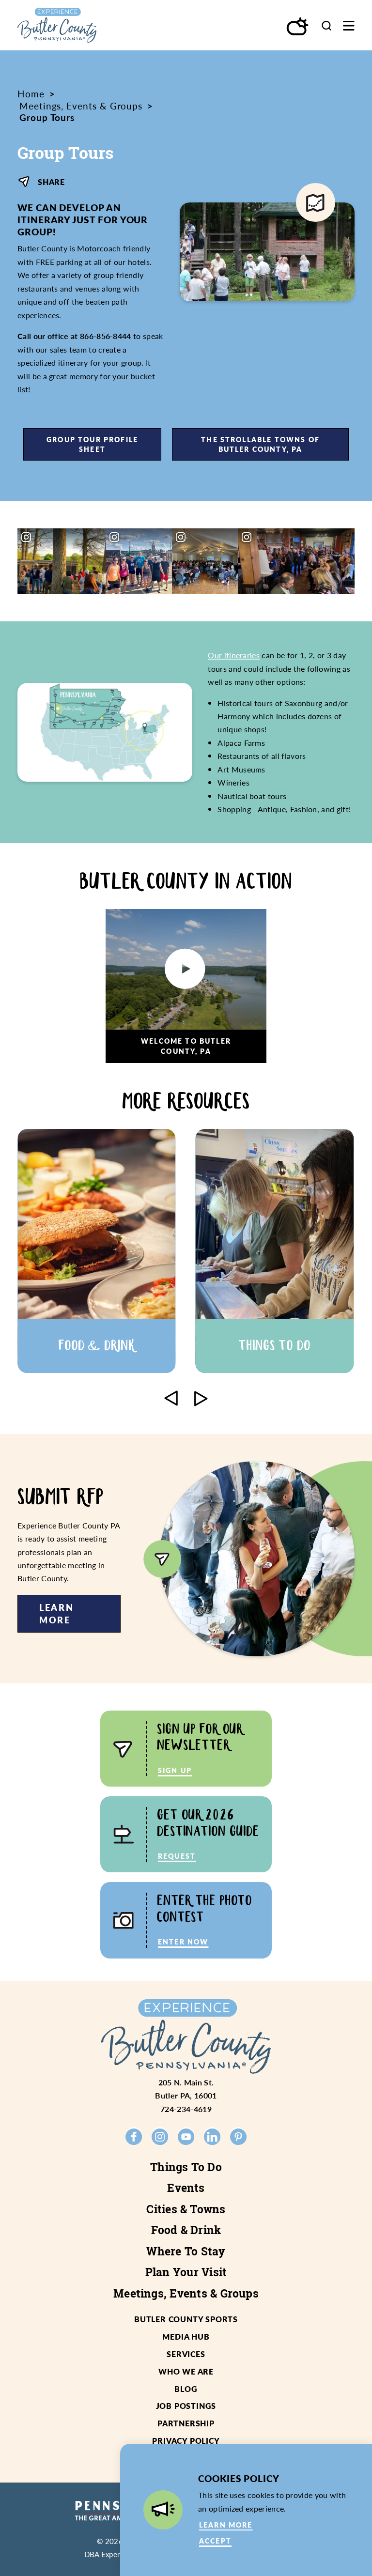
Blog (186, 2389)
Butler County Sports (186, 2319)
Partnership (186, 2423)
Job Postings (186, 2406)
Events (186, 2188)
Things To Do (186, 2167)
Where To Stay (186, 2251)
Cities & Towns (186, 2209)
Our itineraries (234, 655)
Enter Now (183, 1942)
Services (186, 2354)
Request (177, 1856)
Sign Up (175, 1770)
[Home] (77, 25)
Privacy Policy (186, 2441)
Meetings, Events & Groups (186, 2293)
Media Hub (186, 2337)
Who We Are (186, 2371)
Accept (215, 2541)
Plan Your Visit (186, 2272)
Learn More (57, 1613)
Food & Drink (186, 2230)
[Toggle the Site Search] (326, 25)
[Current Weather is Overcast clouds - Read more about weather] (298, 27)
